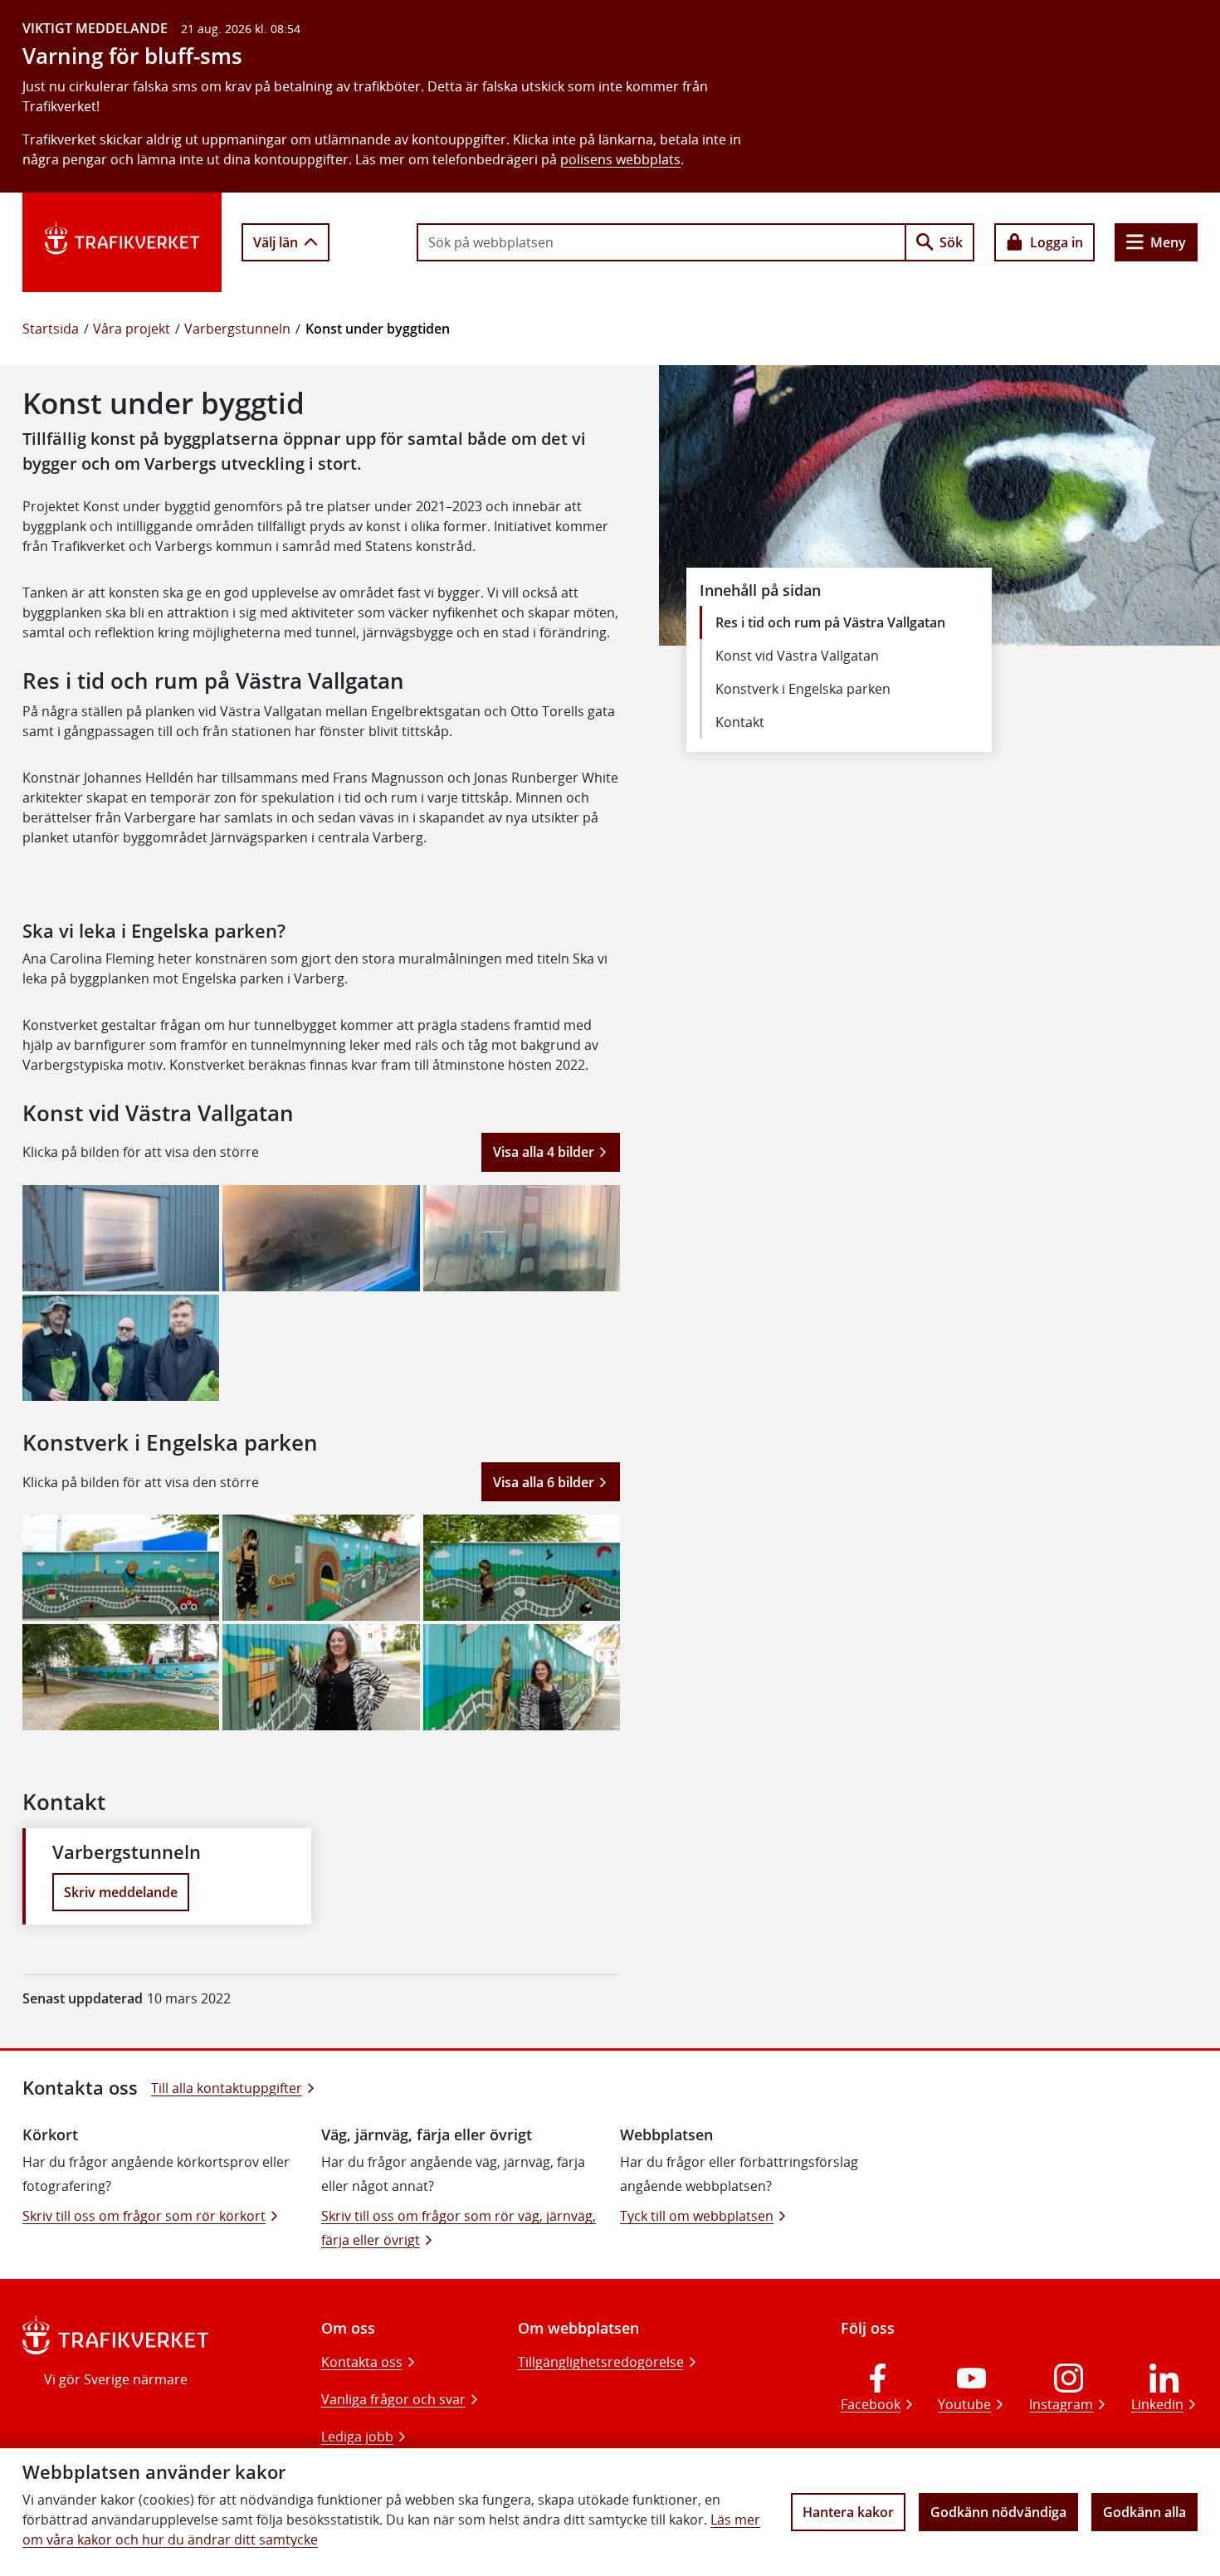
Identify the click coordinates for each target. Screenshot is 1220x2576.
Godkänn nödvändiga (998, 2512)
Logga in (1057, 242)
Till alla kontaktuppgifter (227, 2088)
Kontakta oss (362, 2362)
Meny (1168, 242)
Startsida (51, 329)
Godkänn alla (1144, 2512)
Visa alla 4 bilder (544, 1152)
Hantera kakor (848, 2512)
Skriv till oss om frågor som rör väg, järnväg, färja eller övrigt (459, 2228)
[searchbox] (661, 242)
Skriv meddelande (121, 1892)
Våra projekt (132, 329)
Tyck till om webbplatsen (697, 2216)
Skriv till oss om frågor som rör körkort (144, 2216)
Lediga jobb (357, 2437)
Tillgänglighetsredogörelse (601, 2362)
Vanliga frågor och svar (393, 2399)
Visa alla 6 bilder (544, 1482)
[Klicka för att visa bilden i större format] (121, 1238)
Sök (951, 242)
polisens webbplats (620, 159)
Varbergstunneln (237, 329)
